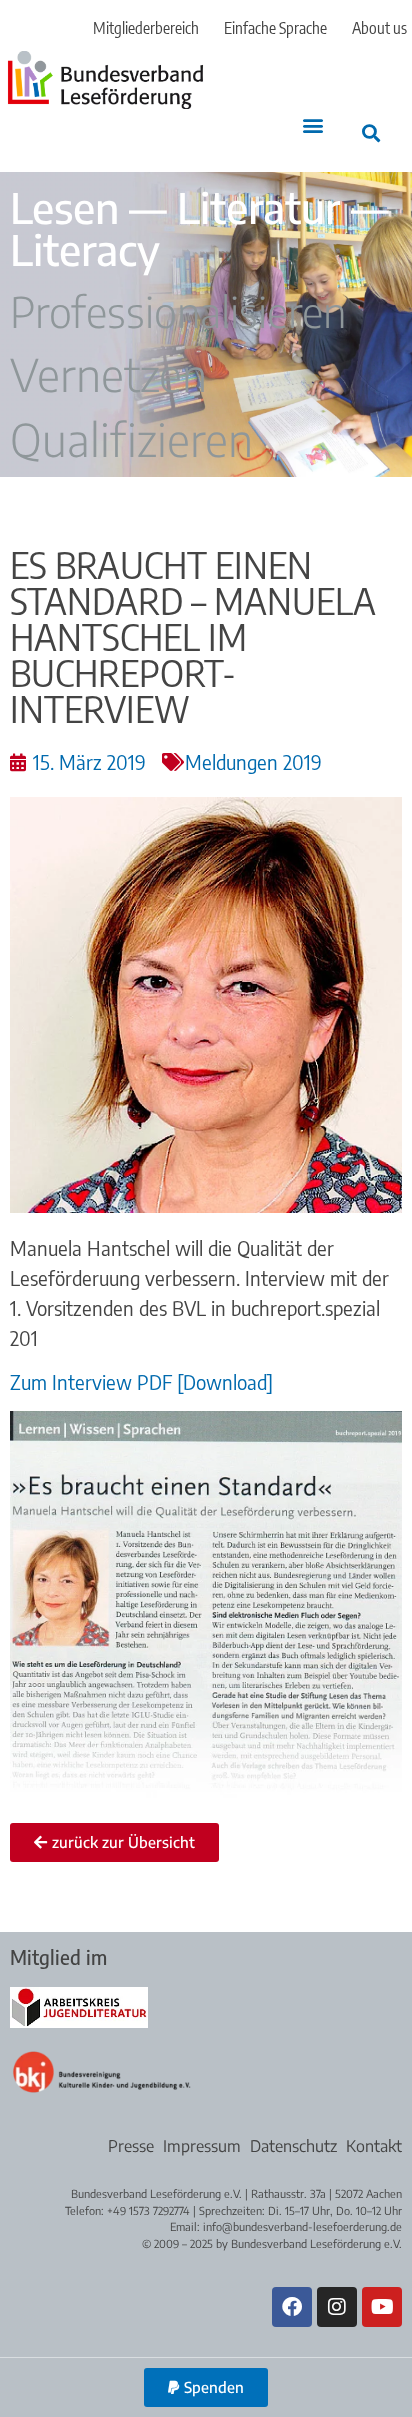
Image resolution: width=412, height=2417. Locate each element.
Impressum (202, 2146)
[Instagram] (337, 2307)
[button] (313, 125)
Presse (131, 2146)
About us (379, 28)
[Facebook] (292, 2307)
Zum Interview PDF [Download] (141, 1381)
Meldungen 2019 (253, 761)
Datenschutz (293, 2146)
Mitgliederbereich (146, 28)
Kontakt (374, 2146)
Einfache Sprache (275, 28)
